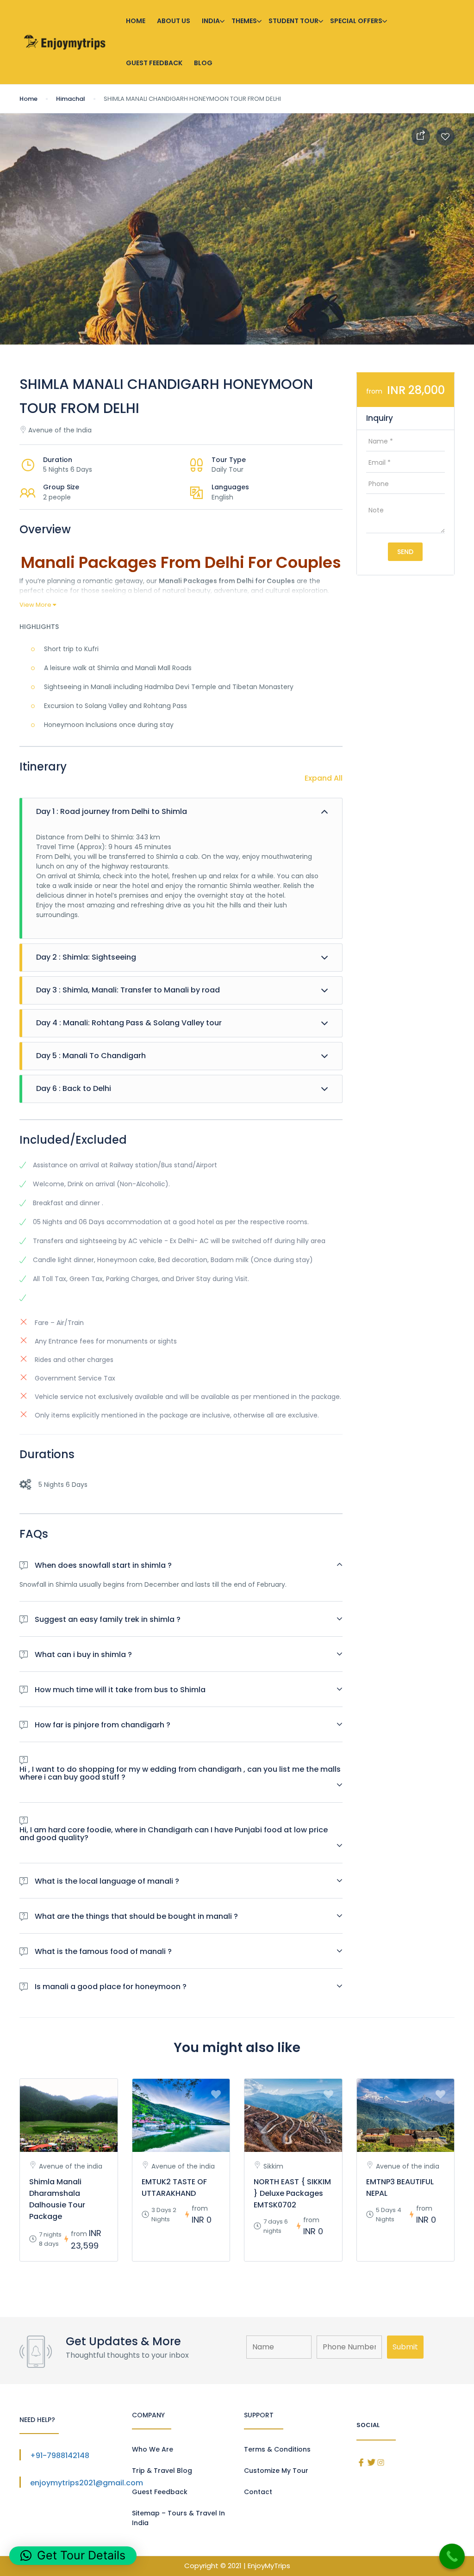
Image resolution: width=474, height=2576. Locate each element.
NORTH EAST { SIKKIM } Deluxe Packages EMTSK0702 (292, 2193)
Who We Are (153, 2449)
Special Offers (356, 21)
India (211, 21)
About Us (174, 21)
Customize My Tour (276, 2471)
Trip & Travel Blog (162, 2471)
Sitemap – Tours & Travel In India (178, 2518)
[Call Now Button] (452, 2556)
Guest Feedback (154, 63)
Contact (258, 2492)
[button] (73, 2556)
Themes (244, 21)
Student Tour (293, 21)
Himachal (71, 99)
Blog (203, 63)
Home (136, 21)
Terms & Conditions (277, 2449)
